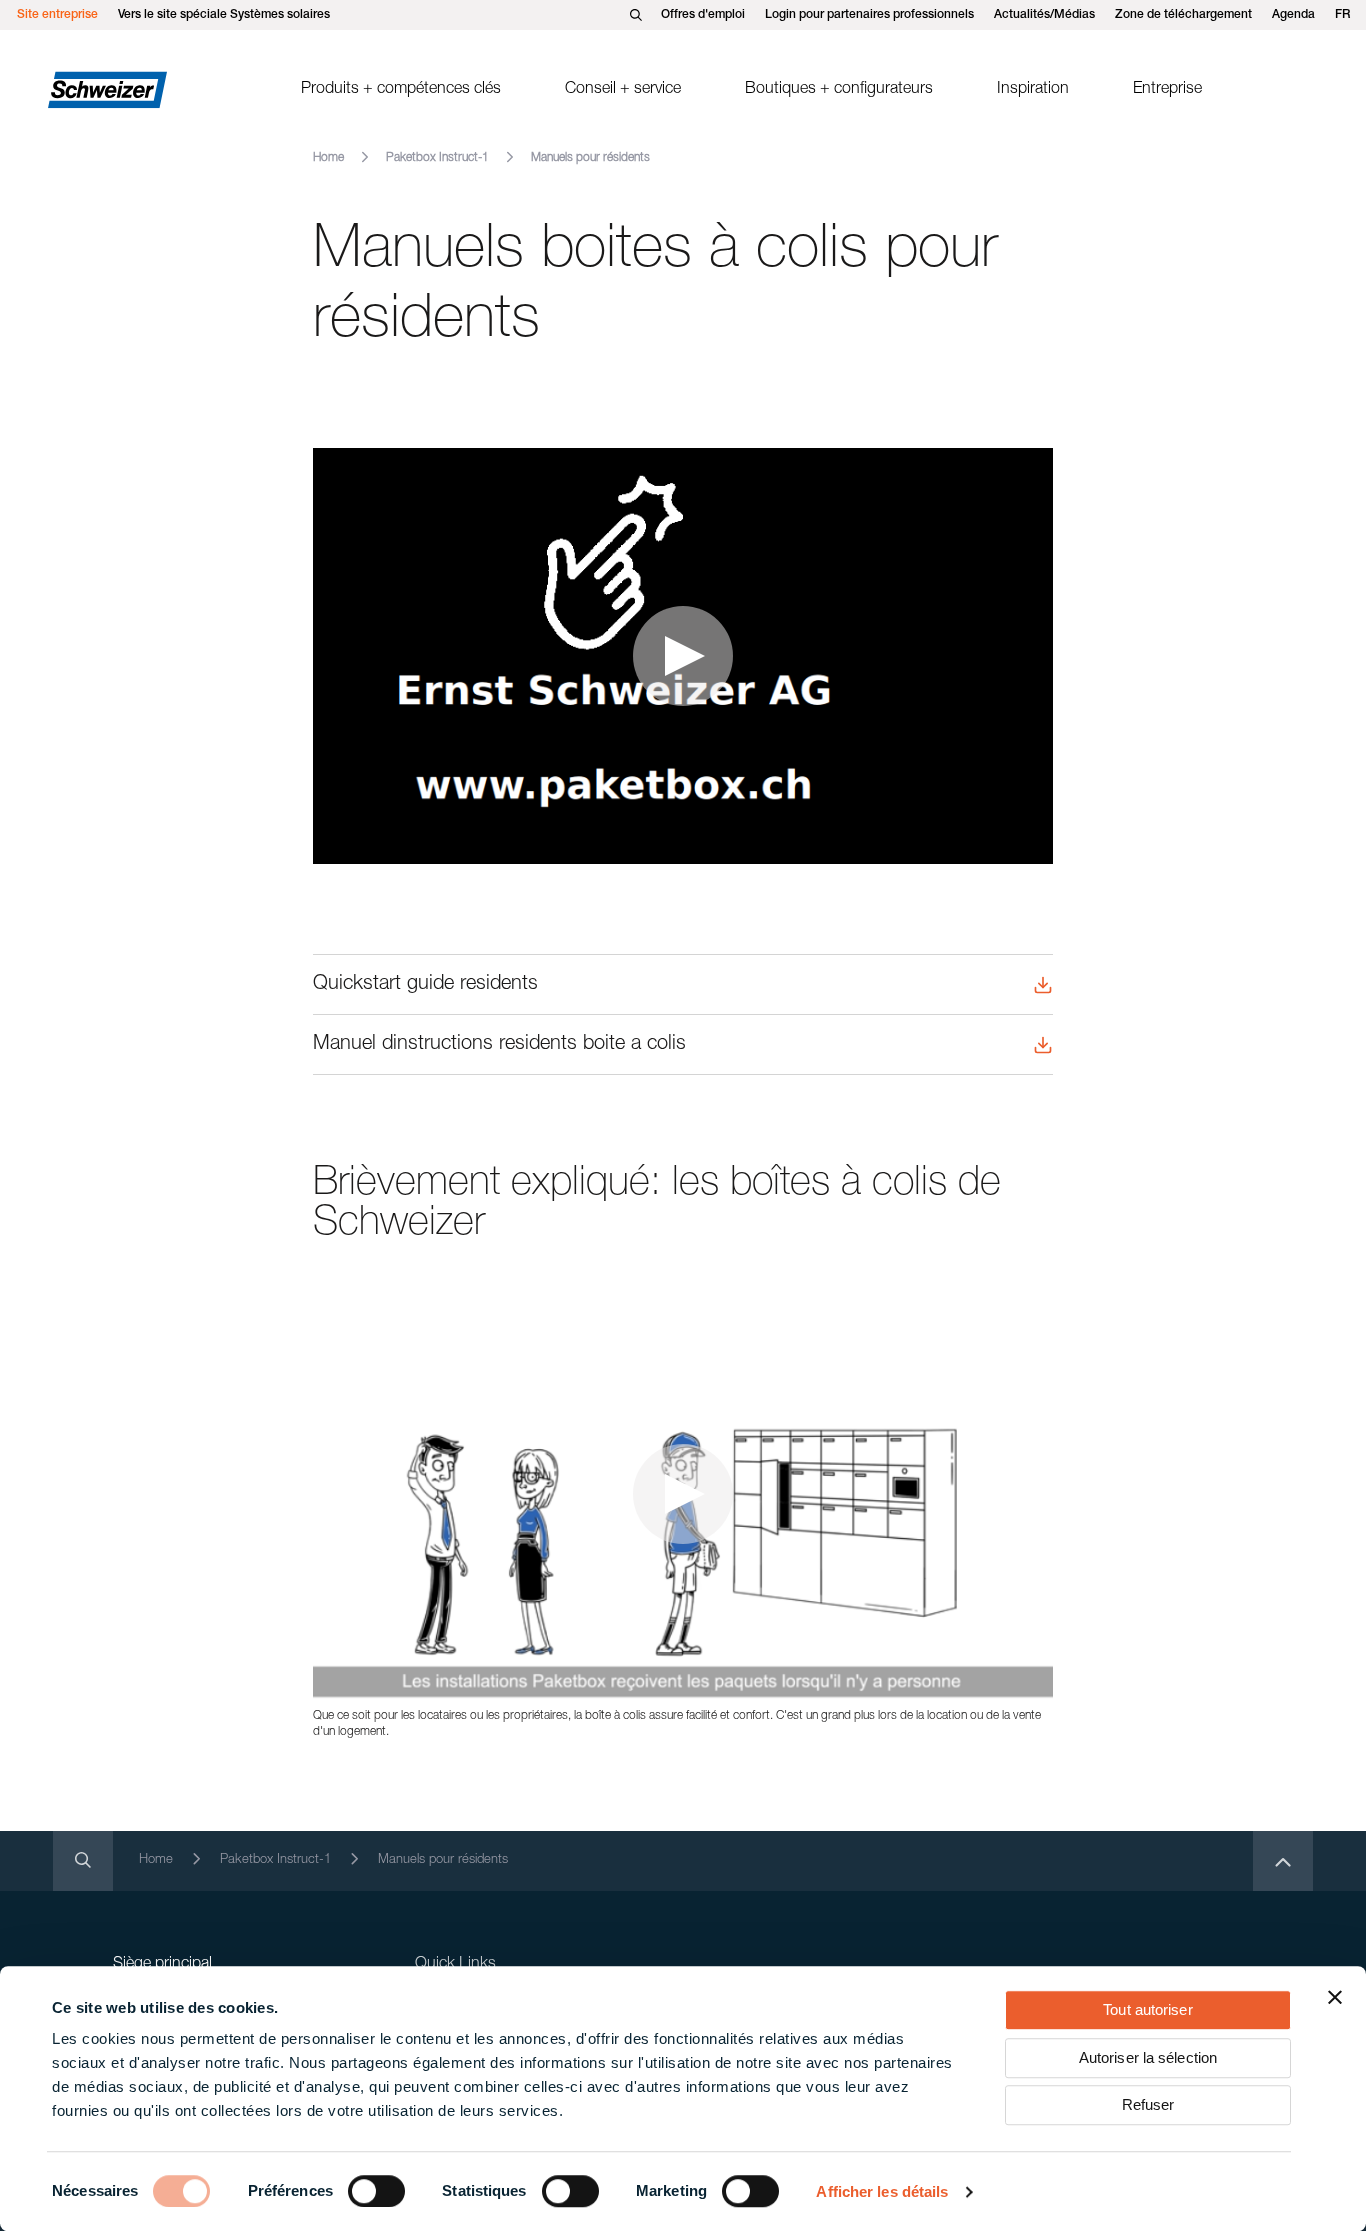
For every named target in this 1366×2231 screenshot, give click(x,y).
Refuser (1148, 2104)
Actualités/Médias (1044, 15)
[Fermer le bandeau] (1335, 1997)
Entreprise (1167, 90)
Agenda (1293, 15)
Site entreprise (57, 15)
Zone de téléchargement (1183, 15)
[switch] (376, 2191)
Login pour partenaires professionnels (869, 15)
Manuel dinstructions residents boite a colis (499, 1045)
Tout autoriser (1147, 2009)
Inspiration (1033, 90)
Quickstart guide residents (425, 985)
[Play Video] (683, 656)
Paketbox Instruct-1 (437, 158)
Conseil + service (623, 90)
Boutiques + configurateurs (839, 90)
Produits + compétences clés (401, 90)
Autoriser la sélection (1148, 2057)
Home (328, 158)
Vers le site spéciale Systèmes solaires (224, 15)
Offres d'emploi (703, 15)
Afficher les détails (882, 2191)
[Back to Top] (1283, 1861)
